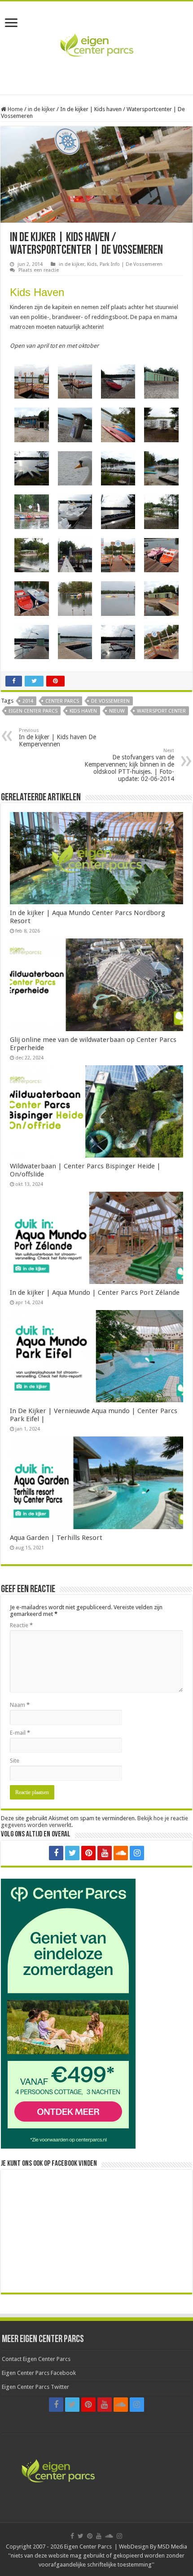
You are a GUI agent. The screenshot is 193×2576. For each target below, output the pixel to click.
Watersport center (161, 711)
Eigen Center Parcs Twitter (35, 2387)
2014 (28, 701)
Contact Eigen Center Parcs (36, 2359)
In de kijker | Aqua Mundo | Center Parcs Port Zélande (95, 1292)
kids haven (83, 711)
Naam (20, 1705)
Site (15, 1761)
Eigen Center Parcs (33, 711)
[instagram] (137, 1853)
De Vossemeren (110, 701)
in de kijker (42, 109)
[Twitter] (72, 1853)
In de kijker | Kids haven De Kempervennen (57, 738)
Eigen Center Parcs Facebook (39, 2373)
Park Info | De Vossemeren (131, 264)
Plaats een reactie (39, 270)
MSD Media (172, 2547)
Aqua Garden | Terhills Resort (56, 1538)
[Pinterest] (88, 1853)
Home (15, 109)
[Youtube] (105, 1853)
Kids (92, 264)
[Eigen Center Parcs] (96, 46)
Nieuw (117, 711)
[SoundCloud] (121, 1853)
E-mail (20, 1733)
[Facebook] (56, 1853)
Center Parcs (62, 701)
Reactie (21, 1625)
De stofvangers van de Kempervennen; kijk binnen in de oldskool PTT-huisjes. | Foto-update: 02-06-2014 (129, 765)
